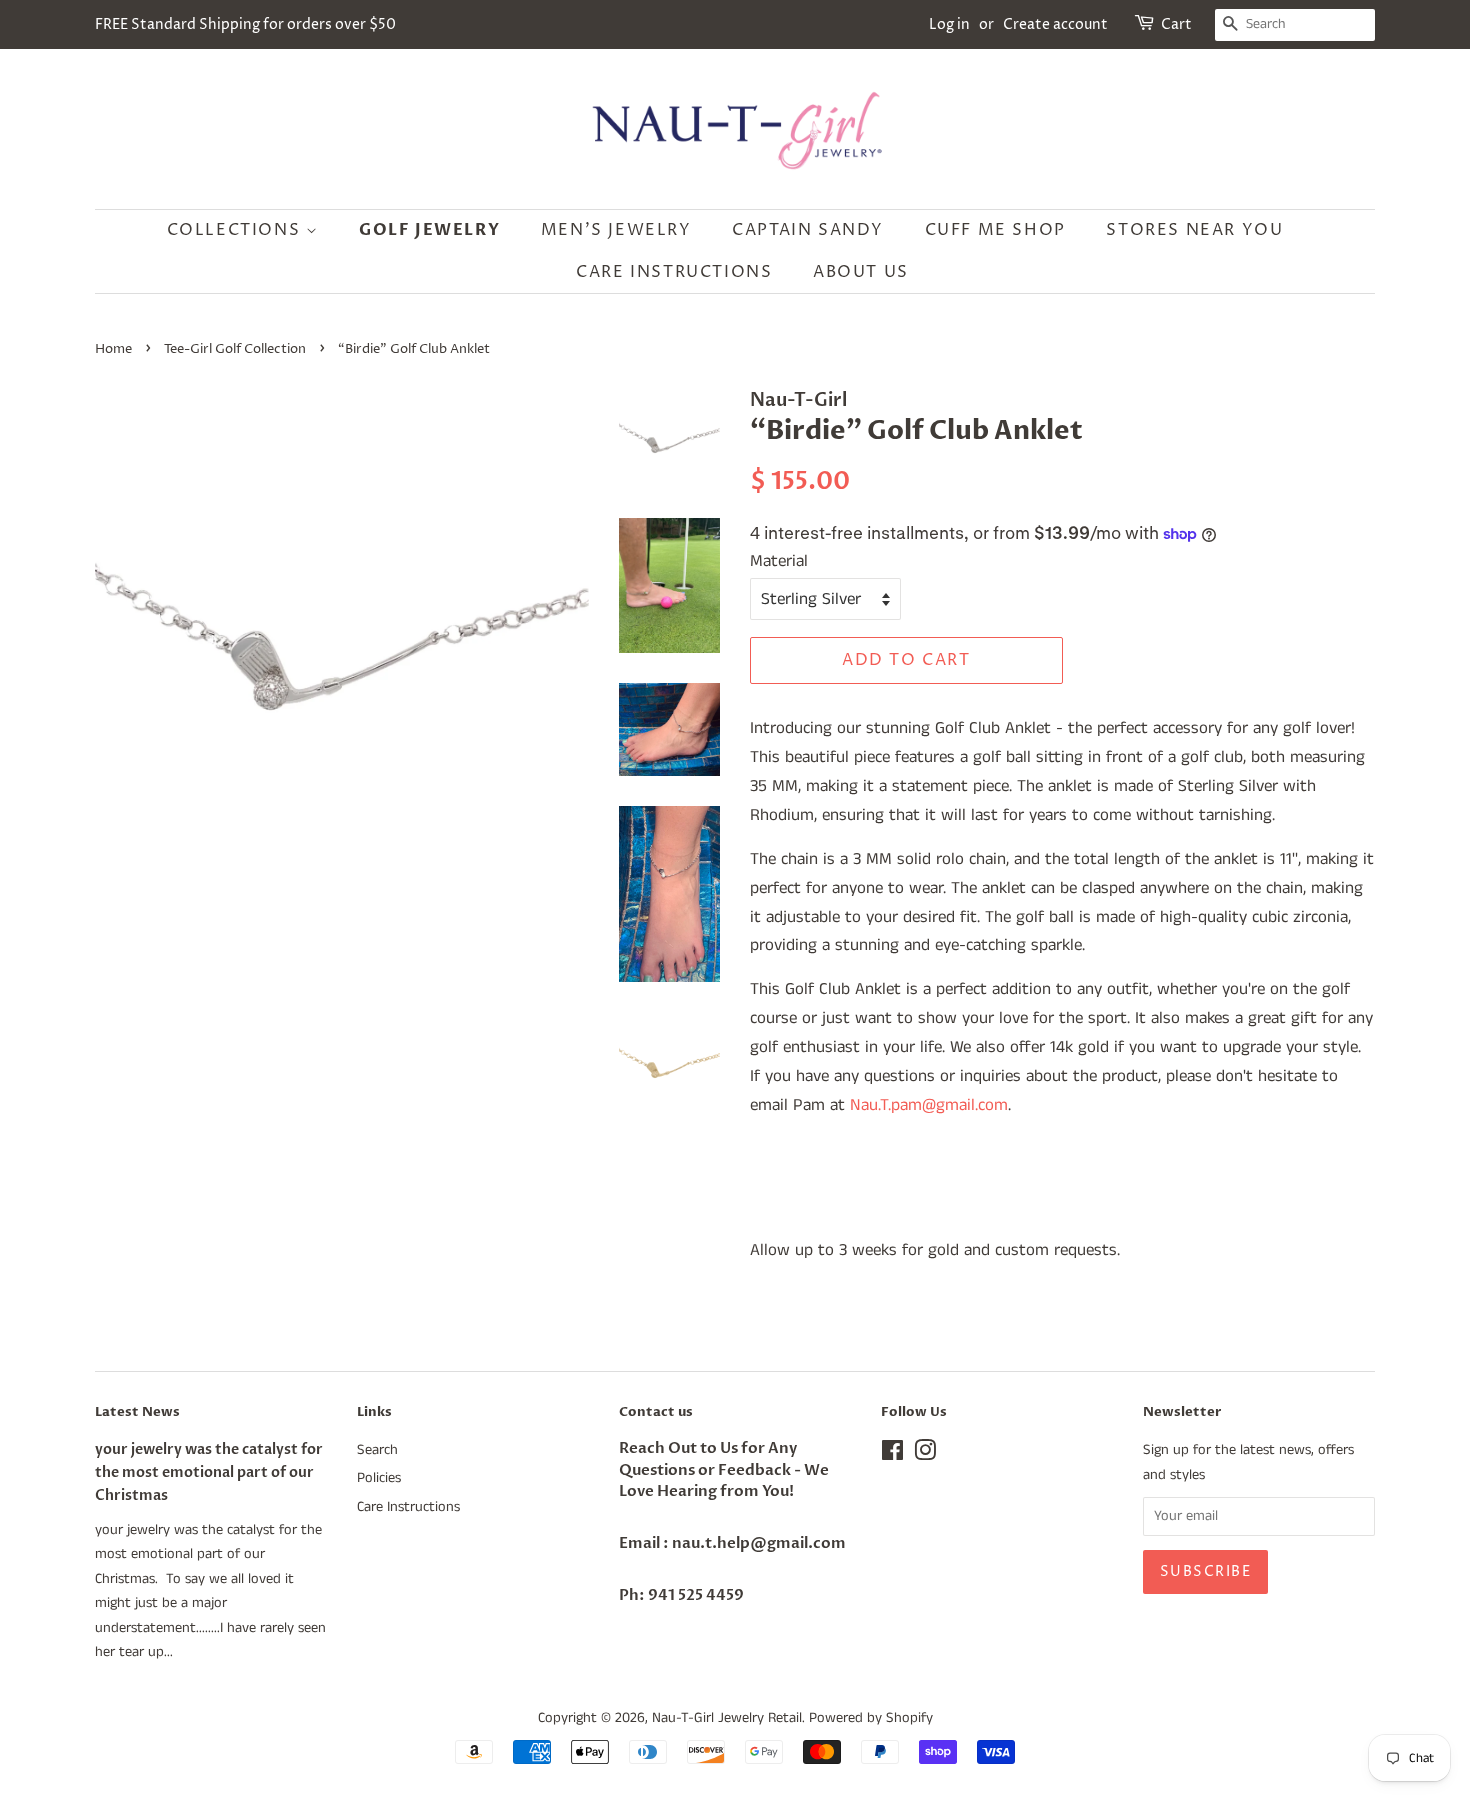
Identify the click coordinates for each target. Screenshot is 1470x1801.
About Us (861, 272)
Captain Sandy (808, 230)
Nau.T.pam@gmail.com (929, 1105)
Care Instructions (674, 272)
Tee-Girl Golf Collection (235, 349)
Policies (379, 1478)
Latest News (137, 1412)
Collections (236, 230)
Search (377, 1450)
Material (779, 561)
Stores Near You (1194, 230)
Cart (1176, 24)
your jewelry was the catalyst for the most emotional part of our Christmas (209, 1472)
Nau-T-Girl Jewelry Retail (727, 1718)
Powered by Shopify (871, 1718)
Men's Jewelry (616, 230)
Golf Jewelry (429, 230)
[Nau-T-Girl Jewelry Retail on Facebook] (892, 1455)
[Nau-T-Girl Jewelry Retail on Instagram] (925, 1455)
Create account (1055, 24)
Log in (949, 24)
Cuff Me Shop (995, 230)
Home (113, 349)
